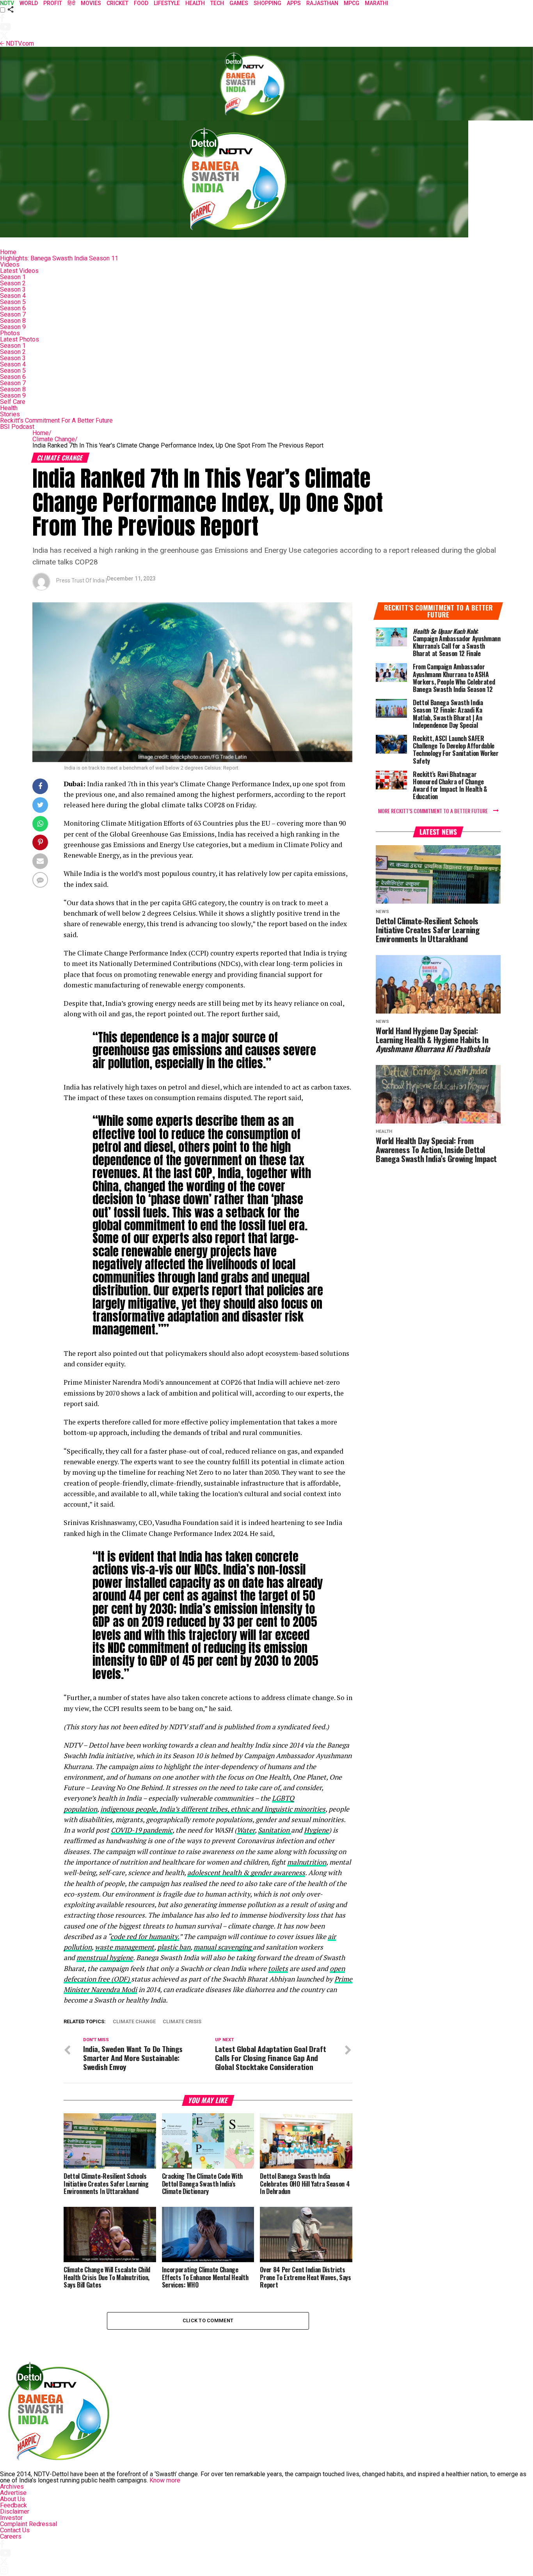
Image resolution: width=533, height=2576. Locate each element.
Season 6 (13, 308)
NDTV (7, 3)
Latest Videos (19, 271)
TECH (217, 3)
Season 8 (13, 321)
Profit (53, 3)
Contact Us (15, 2530)
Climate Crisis (182, 2022)
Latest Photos (20, 339)
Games (239, 3)
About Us (12, 2499)
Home (8, 252)
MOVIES (91, 3)
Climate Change (55, 439)
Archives (12, 2487)
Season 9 (13, 327)
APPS (294, 3)
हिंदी (71, 3)
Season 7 (13, 314)
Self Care (13, 402)
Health (9, 408)
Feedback (13, 2505)
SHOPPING (267, 3)
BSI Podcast (17, 427)
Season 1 (13, 277)
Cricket (117, 3)
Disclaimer (15, 2511)
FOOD (141, 3)
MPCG (352, 3)
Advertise (13, 2493)
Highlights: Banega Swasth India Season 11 (59, 258)
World (29, 3)
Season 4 (13, 296)
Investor (11, 2518)
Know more (165, 2480)
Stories (10, 414)
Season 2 (13, 283)
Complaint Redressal (28, 2524)
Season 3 (13, 289)
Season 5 (13, 302)
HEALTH (195, 3)
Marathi (377, 3)
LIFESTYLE (167, 3)
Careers (11, 2536)
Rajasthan (322, 3)
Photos (10, 333)
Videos (10, 264)
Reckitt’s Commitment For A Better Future (56, 420)
